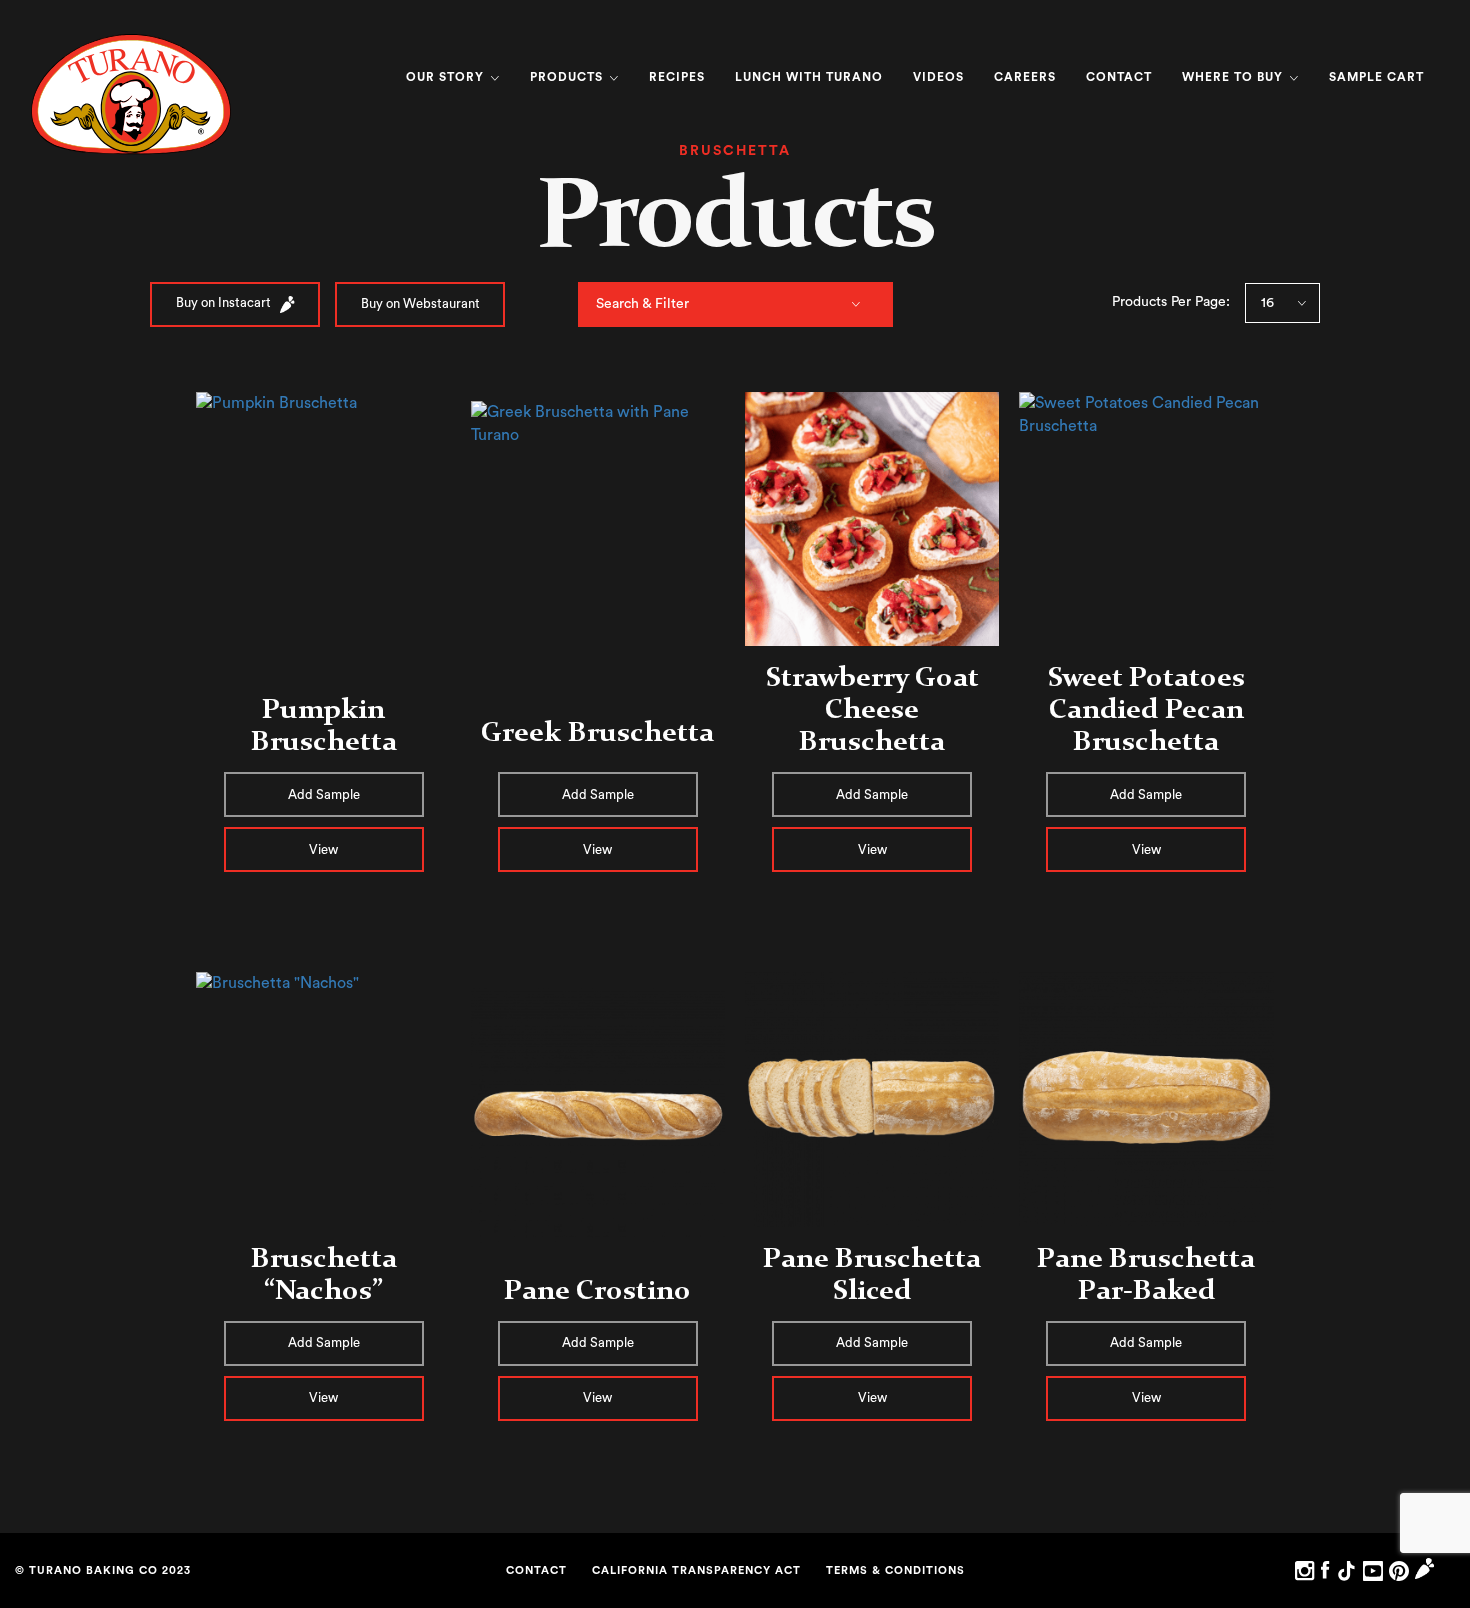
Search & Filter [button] (642, 304)
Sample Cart (1376, 77)
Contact (1119, 77)
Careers (1025, 77)
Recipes (677, 77)
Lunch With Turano (809, 77)
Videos (938, 77)
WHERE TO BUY (1234, 77)
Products (568, 77)
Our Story (447, 77)
